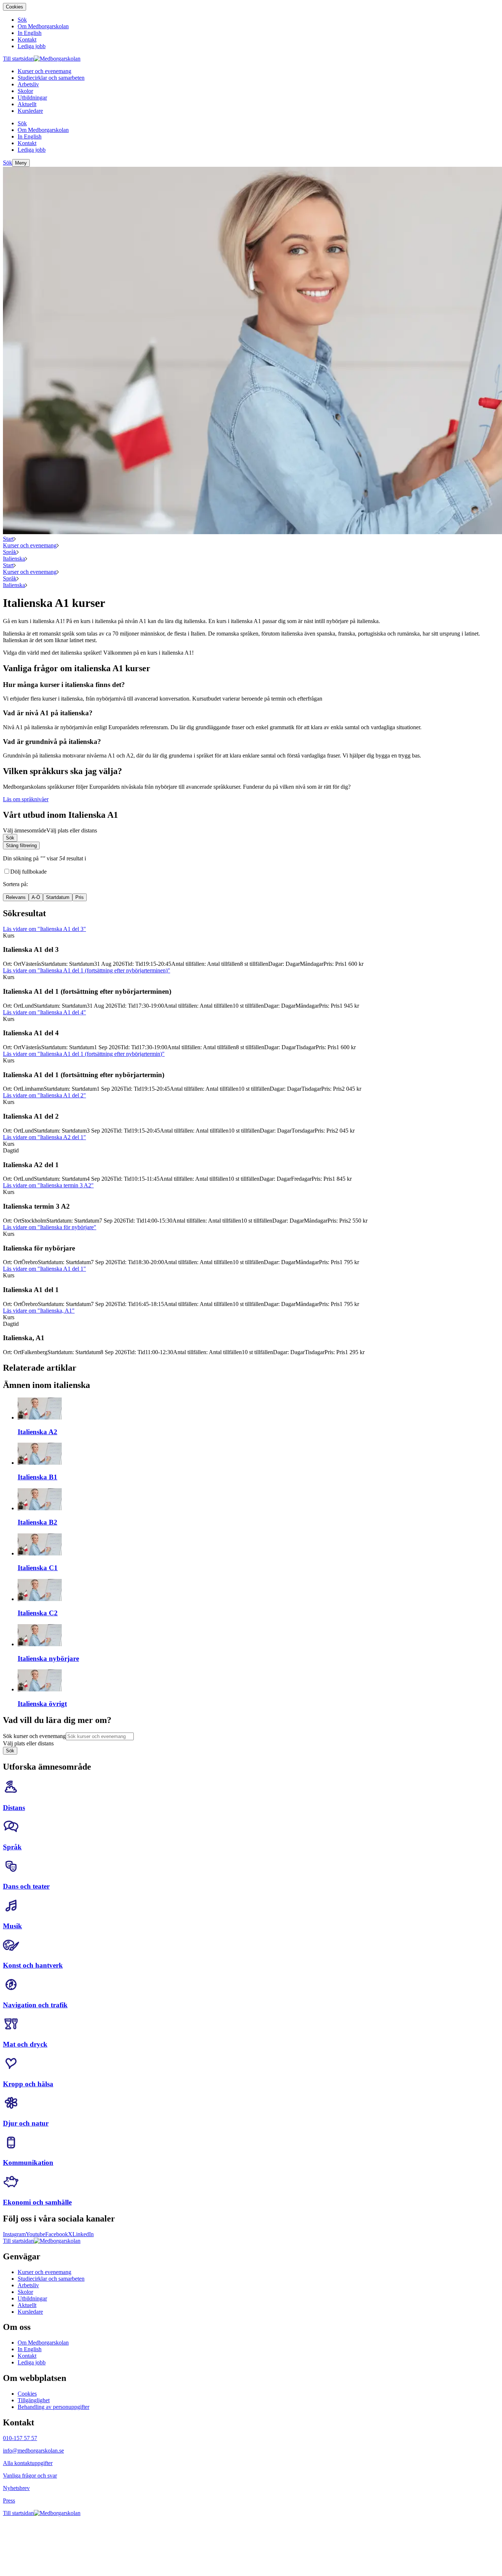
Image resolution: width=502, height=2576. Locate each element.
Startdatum (58, 897)
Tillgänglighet (34, 2400)
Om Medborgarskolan (43, 2343)
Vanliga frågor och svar (30, 2476)
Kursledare (30, 2312)
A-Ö (36, 897)
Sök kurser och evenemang (34, 1736)
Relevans (16, 897)
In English (30, 2349)
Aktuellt (27, 2305)
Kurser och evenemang (30, 545)
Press (9, 2501)
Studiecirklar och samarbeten (51, 2279)
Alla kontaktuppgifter (28, 2463)
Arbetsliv (28, 2285)
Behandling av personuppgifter (53, 2407)
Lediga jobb (32, 2362)
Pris (80, 897)
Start (8, 539)
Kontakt (27, 2356)
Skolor (25, 2292)
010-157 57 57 (20, 2438)
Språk (10, 552)
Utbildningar (32, 2298)
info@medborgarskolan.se (33, 2451)
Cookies (15, 7)
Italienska (14, 559)
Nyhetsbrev (16, 2488)
